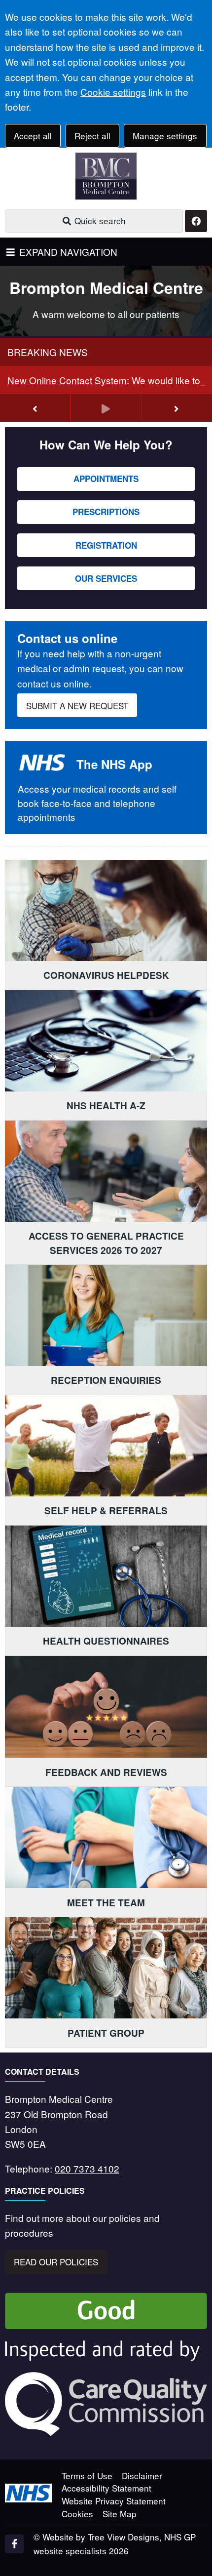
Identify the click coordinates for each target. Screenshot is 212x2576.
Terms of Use (87, 2475)
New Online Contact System (67, 380)
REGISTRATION (106, 545)
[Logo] (106, 176)
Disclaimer (142, 2475)
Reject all (92, 136)
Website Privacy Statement (114, 2501)
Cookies (77, 2514)
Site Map (120, 2514)
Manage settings (165, 136)
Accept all (33, 136)
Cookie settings (113, 92)
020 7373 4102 (87, 2168)
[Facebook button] (196, 221)
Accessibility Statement (106, 2488)
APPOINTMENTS (106, 479)
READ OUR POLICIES (56, 2262)
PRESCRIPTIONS (106, 512)
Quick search (99, 221)
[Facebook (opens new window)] (14, 2544)
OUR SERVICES (106, 578)
